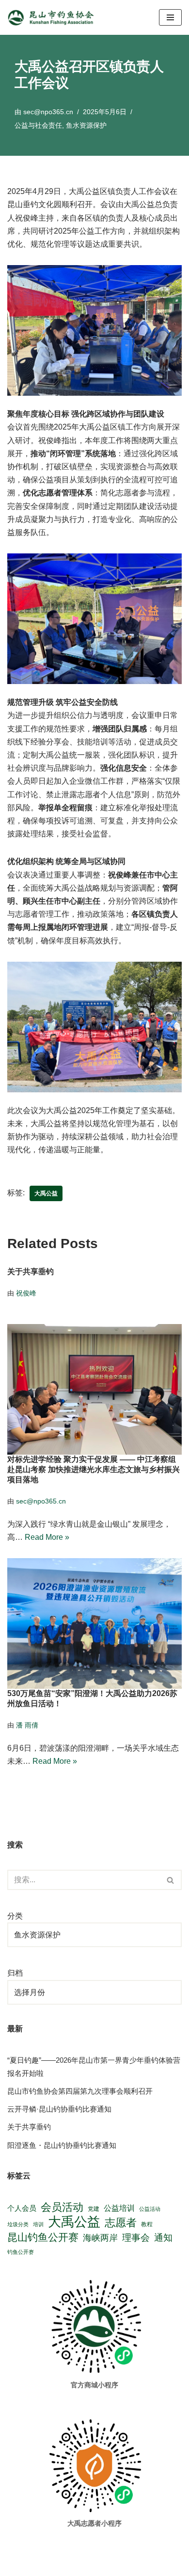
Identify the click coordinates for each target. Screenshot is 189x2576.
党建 (94, 2209)
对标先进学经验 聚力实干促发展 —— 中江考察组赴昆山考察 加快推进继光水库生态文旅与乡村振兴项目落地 (94, 1469)
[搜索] (171, 1880)
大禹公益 (46, 1193)
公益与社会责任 (38, 125)
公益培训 (119, 2208)
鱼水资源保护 (86, 125)
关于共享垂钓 (31, 1272)
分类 (15, 1916)
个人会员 (22, 2208)
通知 (163, 2237)
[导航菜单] (170, 17)
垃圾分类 (18, 2224)
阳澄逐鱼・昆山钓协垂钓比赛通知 (62, 2145)
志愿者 (121, 2223)
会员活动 (62, 2207)
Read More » (47, 1537)
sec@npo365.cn (48, 112)
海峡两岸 (100, 2238)
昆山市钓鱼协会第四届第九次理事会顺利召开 (80, 2091)
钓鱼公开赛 (21, 2252)
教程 (147, 2224)
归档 (15, 1973)
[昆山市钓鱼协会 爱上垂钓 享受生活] (53, 17)
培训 (38, 2224)
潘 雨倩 (27, 1725)
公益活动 (150, 2209)
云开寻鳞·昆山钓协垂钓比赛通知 (59, 2109)
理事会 (136, 2237)
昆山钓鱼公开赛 (43, 2237)
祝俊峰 (26, 1293)
